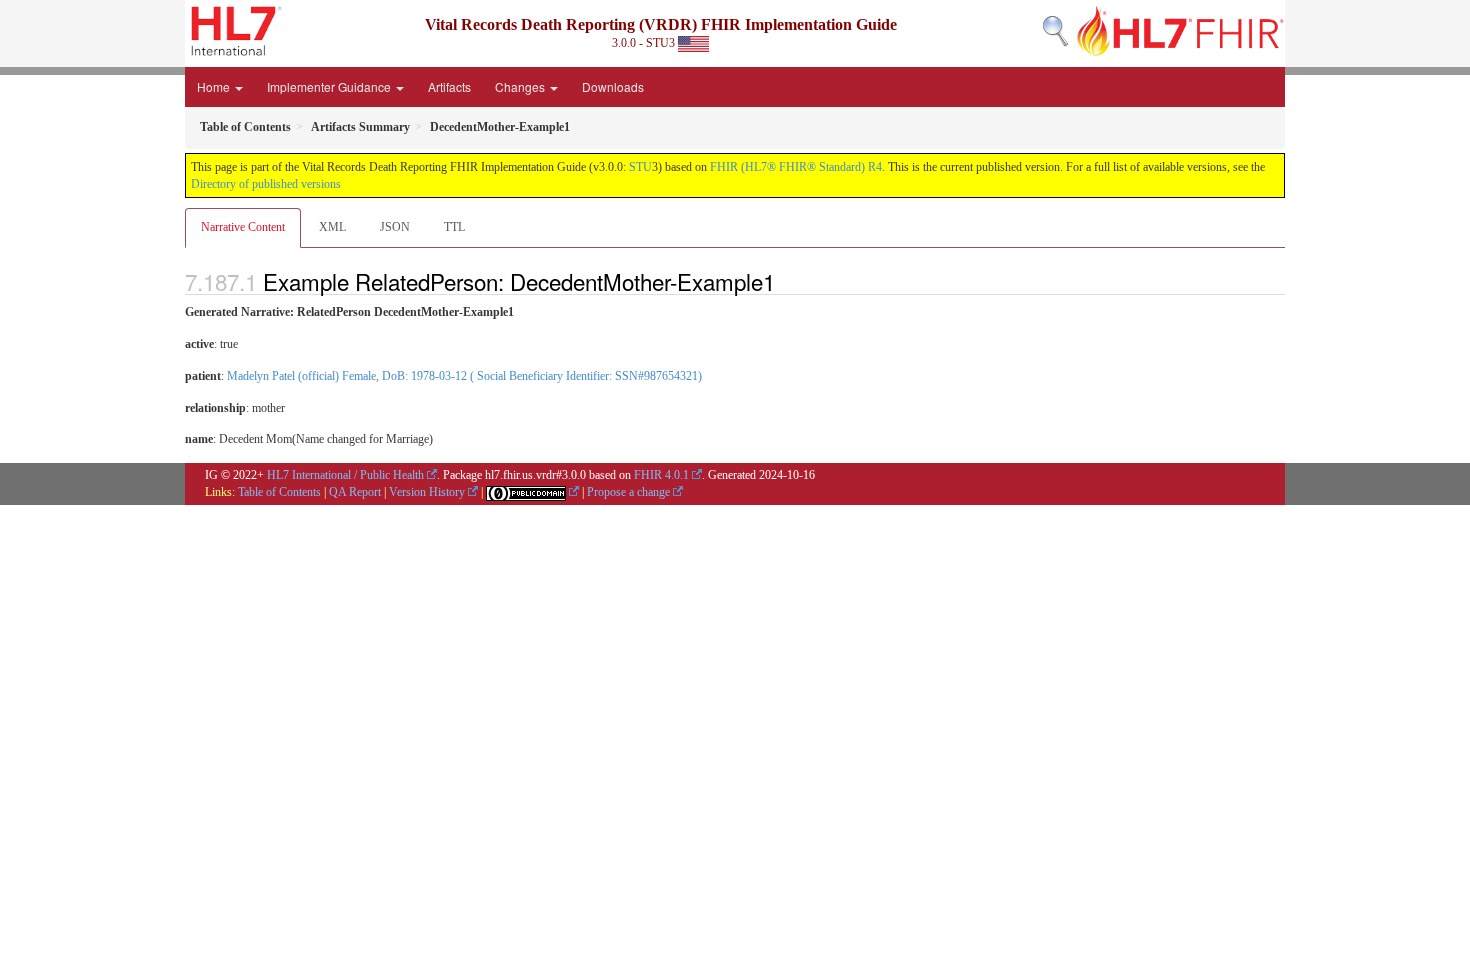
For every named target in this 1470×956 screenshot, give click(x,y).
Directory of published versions (266, 184)
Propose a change (628, 492)
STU (640, 167)
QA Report (355, 492)
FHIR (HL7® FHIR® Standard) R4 (796, 167)
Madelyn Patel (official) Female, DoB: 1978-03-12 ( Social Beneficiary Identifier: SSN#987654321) (464, 376)
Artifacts (449, 86)
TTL (454, 227)
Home (215, 86)
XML (332, 227)
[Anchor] (786, 281)
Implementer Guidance (330, 86)
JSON (395, 227)
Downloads (613, 86)
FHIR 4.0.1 (661, 475)
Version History (427, 492)
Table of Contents (279, 492)
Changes (521, 86)
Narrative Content (243, 227)
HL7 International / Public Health (345, 475)
